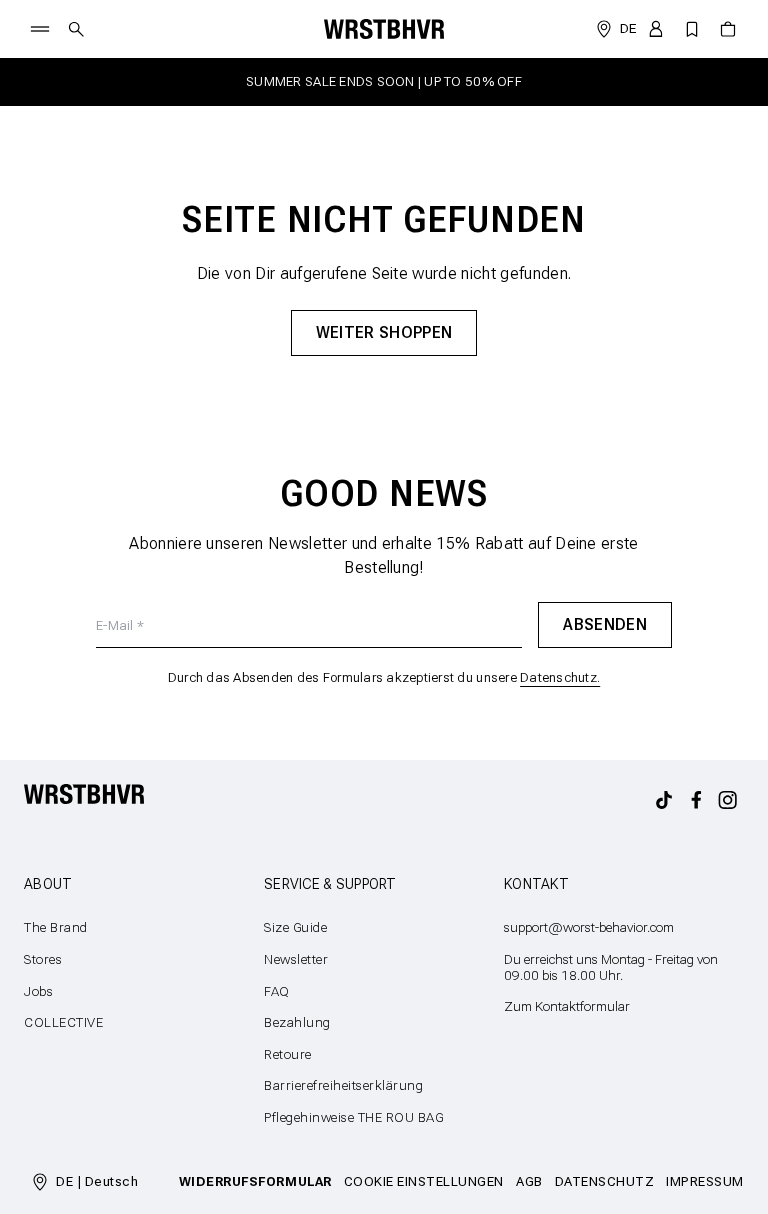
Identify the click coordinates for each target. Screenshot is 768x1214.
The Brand (56, 927)
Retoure (288, 1054)
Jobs (38, 991)
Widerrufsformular (255, 1181)
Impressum (705, 1181)
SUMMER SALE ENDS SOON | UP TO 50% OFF (384, 81)
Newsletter (296, 959)
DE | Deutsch (97, 1181)
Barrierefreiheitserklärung (344, 1085)
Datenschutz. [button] (560, 677)
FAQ (277, 991)
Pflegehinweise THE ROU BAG (354, 1117)
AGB (529, 1181)
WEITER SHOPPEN (384, 332)
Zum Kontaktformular (567, 1006)
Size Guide (295, 927)
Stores (43, 959)
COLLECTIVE (63, 1022)
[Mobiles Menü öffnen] (40, 29)
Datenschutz (605, 1181)
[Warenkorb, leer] (728, 29)
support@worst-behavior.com (589, 927)
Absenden (605, 624)
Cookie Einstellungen (424, 1181)
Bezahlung (297, 1022)
